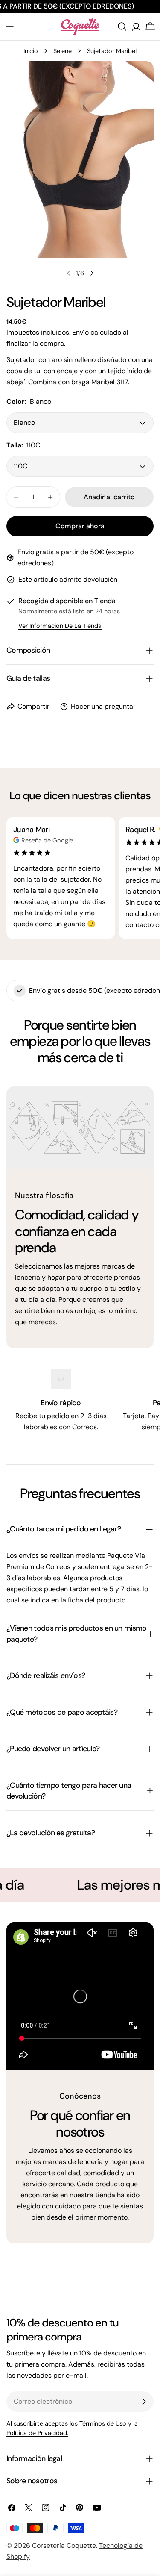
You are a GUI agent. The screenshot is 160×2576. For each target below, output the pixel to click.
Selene (63, 51)
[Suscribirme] (144, 2402)
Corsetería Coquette (64, 2545)
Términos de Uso (103, 2423)
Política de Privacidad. (37, 2433)
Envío (80, 332)
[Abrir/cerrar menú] (10, 26)
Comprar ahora (80, 526)
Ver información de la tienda (60, 626)
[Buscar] (122, 26)
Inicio (31, 51)
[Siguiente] (92, 273)
